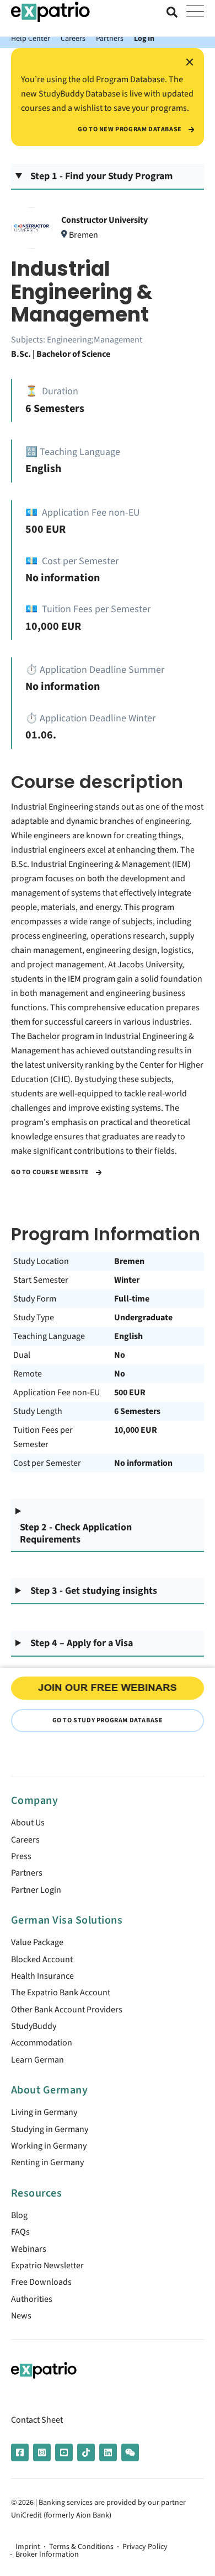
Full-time (132, 1299)
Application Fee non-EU (57, 1393)
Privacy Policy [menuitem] (145, 2547)
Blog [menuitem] (19, 2215)
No (120, 1355)
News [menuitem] (21, 2316)
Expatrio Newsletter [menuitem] (47, 2266)
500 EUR (130, 1393)
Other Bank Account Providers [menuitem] (67, 2010)
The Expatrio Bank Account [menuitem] (61, 1993)
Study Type (34, 1318)
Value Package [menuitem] (37, 1942)
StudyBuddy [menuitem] (34, 2026)
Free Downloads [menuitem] (41, 2282)
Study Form (35, 1299)
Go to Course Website (51, 1172)
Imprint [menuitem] (28, 2547)
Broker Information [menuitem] (47, 2554)
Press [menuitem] (21, 1856)
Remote (28, 1374)
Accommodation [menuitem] (42, 2043)
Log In (144, 38)
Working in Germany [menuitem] (49, 2146)
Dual (22, 1355)
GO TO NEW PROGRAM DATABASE (130, 130)
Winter (127, 1280)
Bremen (129, 1261)
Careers (73, 38)
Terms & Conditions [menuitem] (81, 2547)
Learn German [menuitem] (37, 2060)
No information (143, 1463)
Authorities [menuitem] (32, 2299)
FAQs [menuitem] (20, 2232)
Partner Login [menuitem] (36, 1890)
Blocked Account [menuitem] (42, 1959)
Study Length (38, 1411)
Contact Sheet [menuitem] (37, 2420)
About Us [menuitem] (28, 1823)
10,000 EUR (136, 1430)
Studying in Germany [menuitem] (50, 2129)
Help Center (31, 38)
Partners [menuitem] (27, 1873)
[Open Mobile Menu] (195, 12)
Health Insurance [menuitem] (42, 1976)
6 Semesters (137, 1411)
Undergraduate (143, 1318)
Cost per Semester (47, 1463)
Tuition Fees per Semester (43, 1437)
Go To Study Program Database (108, 1720)
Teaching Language (49, 1336)
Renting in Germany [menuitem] (47, 2162)
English (128, 1336)
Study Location (41, 1261)
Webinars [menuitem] (29, 2249)
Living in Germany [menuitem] (44, 2112)
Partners (110, 38)
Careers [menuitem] (25, 1840)
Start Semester (41, 1280)
